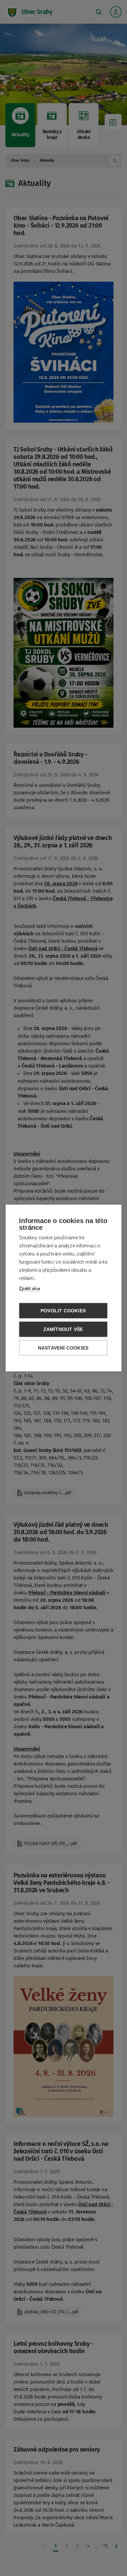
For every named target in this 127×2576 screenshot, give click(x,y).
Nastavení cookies (63, 1348)
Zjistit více (29, 1289)
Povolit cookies (63, 1311)
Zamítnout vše (63, 1329)
